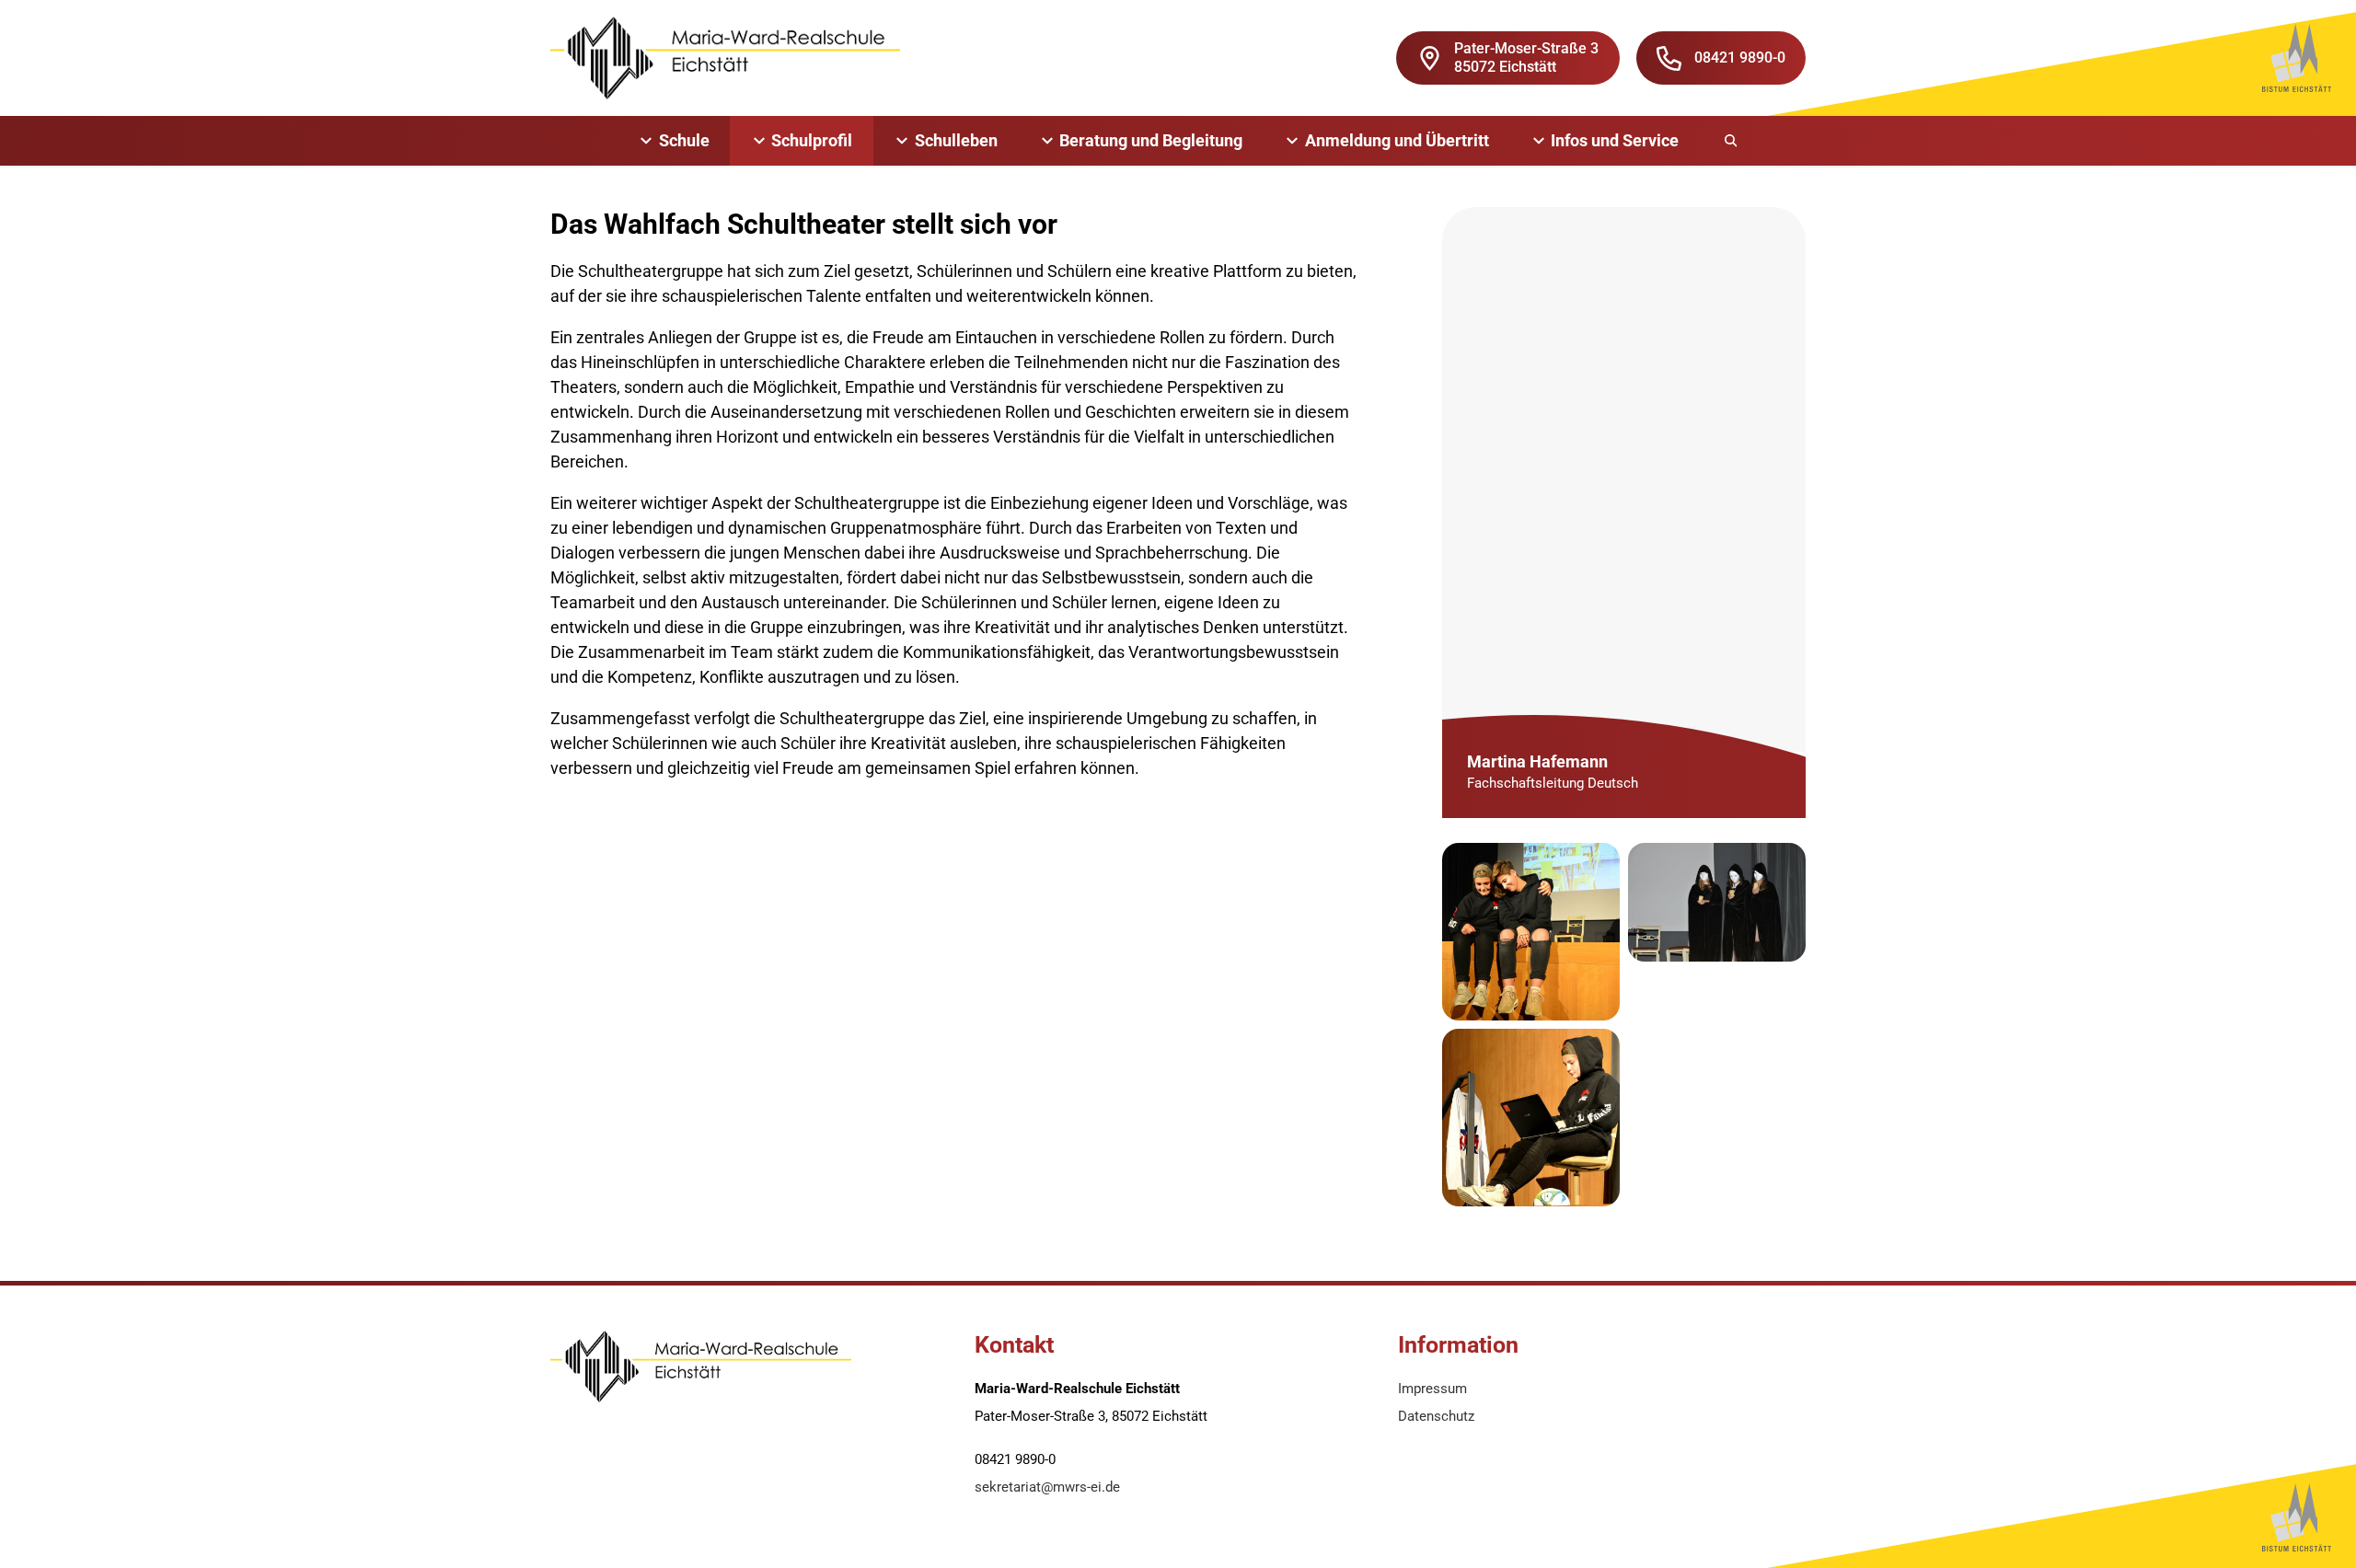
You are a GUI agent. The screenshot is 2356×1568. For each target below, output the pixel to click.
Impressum (1432, 1389)
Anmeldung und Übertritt (1397, 140)
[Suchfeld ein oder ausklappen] (1732, 141)
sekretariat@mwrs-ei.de (1047, 1487)
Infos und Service (1615, 140)
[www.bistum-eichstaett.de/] (2297, 58)
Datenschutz (1436, 1416)
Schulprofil (812, 140)
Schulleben (956, 140)
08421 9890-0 (1740, 58)
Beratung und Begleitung (1151, 140)
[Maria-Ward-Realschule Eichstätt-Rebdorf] (725, 58)
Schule (684, 140)
